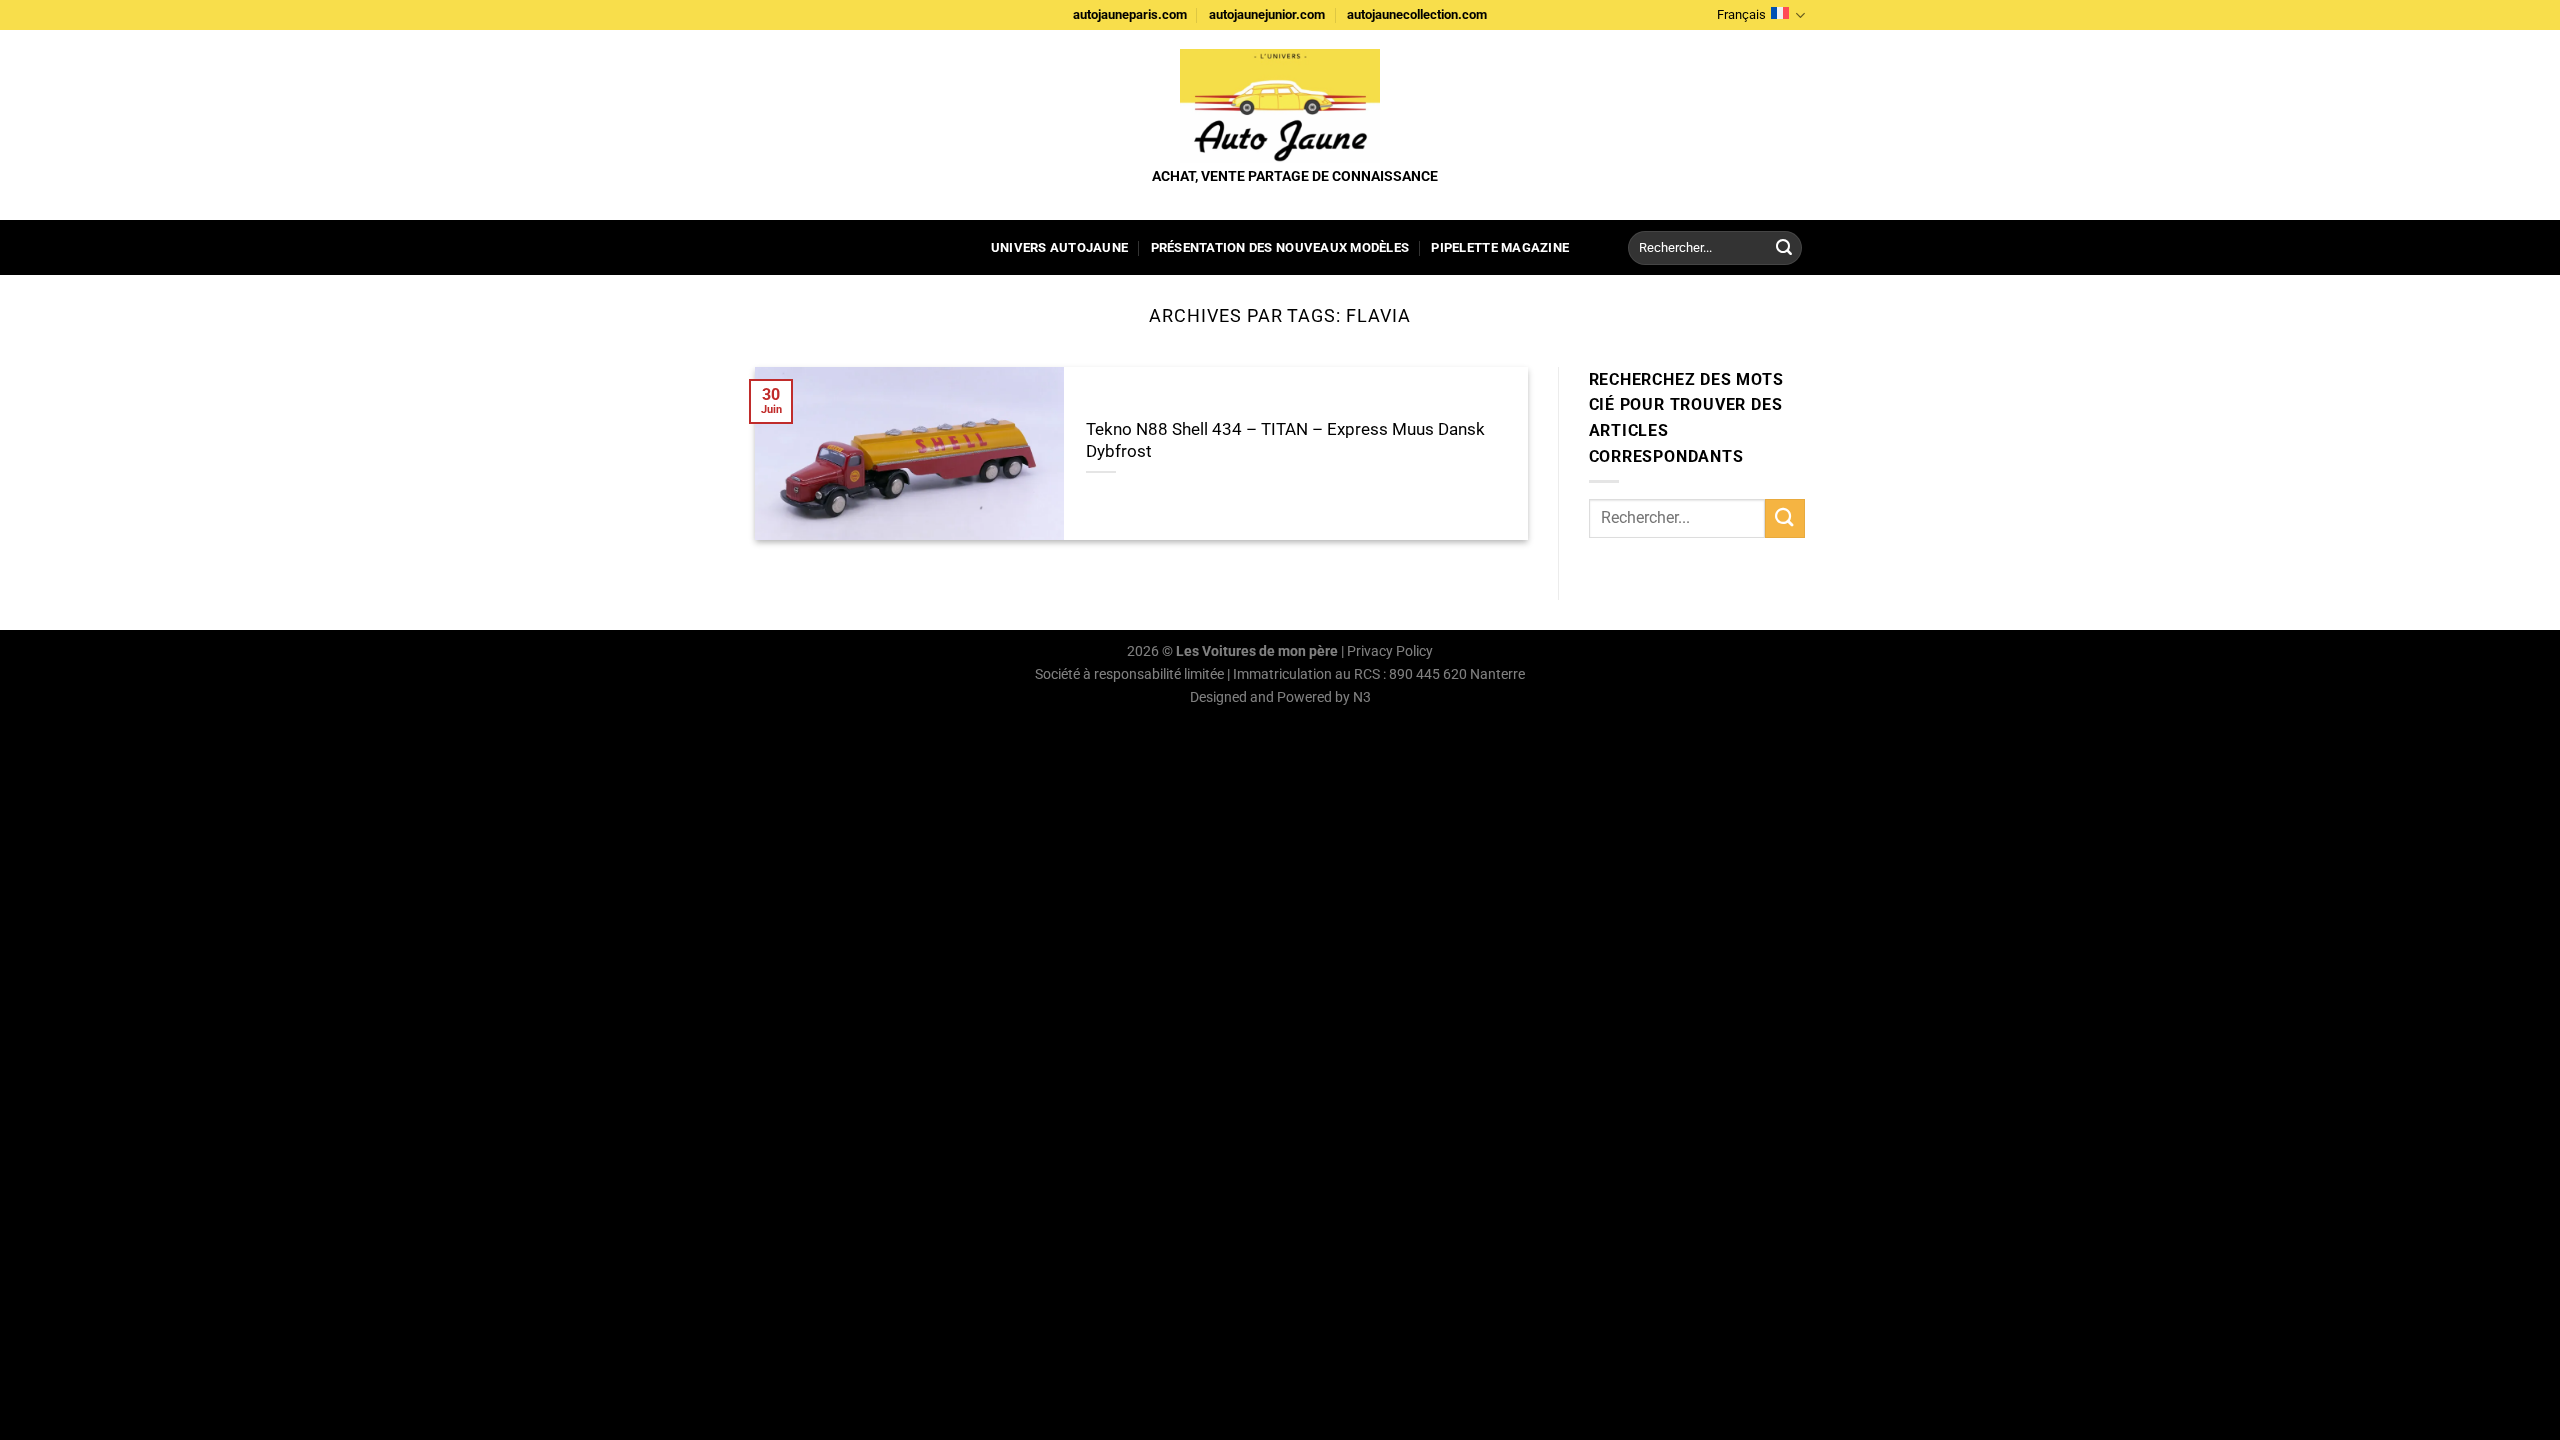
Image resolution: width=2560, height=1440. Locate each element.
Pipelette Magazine (1500, 247)
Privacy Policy (1390, 651)
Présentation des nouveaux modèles (1280, 247)
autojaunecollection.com (1417, 14)
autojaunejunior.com (1267, 14)
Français (1741, 14)
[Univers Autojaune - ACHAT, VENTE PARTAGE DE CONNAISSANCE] (1280, 106)
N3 (1362, 697)
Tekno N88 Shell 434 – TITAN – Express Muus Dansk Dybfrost (1285, 440)
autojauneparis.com (1130, 14)
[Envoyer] (1784, 248)
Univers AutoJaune (1059, 247)
